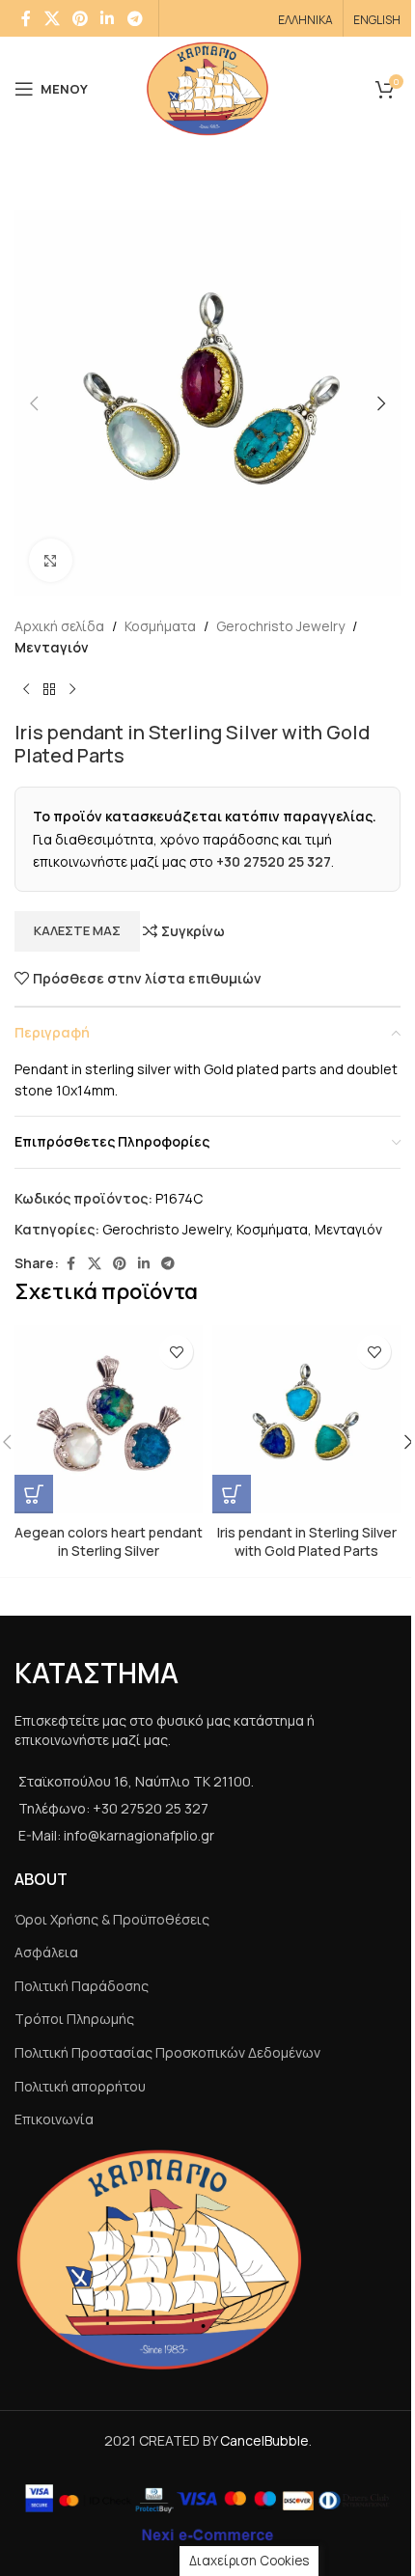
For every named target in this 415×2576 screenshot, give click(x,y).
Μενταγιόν (52, 647)
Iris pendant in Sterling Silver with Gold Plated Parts (307, 1542)
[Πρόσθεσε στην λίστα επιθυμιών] (176, 1352)
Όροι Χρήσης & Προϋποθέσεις (112, 1919)
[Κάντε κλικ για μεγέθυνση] (51, 560)
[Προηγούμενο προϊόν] (26, 690)
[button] (34, 403)
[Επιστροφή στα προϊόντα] (49, 690)
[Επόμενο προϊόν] (72, 690)
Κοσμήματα (160, 626)
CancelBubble (264, 2440)
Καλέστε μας (77, 930)
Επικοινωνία (54, 2119)
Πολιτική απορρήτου (80, 2086)
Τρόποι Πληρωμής (74, 2019)
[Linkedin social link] (108, 18)
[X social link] (52, 18)
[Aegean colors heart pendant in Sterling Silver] (109, 1419)
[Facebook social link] (26, 18)
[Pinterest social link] (80, 18)
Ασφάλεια (46, 1952)
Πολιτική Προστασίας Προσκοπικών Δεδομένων (167, 2052)
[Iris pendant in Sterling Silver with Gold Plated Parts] (306, 1419)
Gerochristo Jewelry (280, 626)
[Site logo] (207, 87)
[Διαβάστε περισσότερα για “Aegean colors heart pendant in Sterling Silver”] (34, 1494)
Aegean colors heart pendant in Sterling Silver (109, 1542)
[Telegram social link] (135, 18)
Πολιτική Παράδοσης (82, 1986)
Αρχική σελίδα (59, 626)
